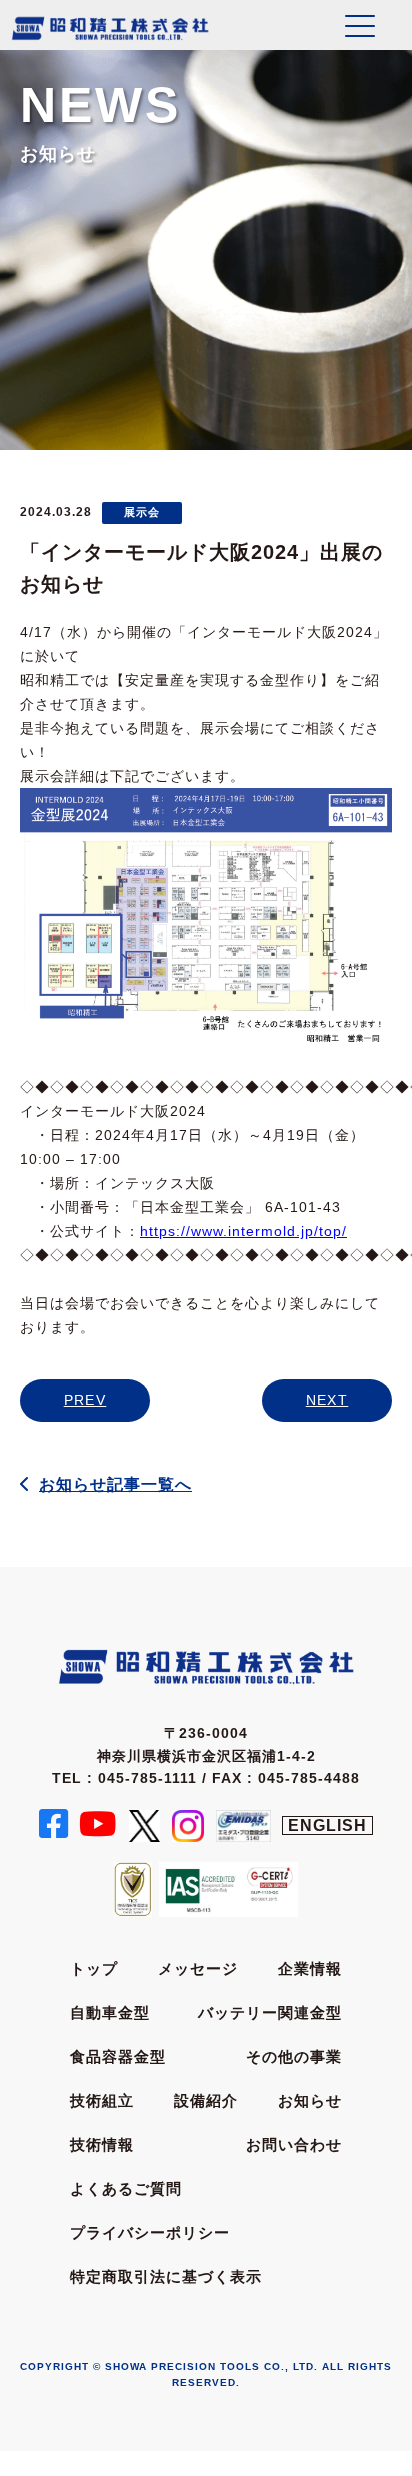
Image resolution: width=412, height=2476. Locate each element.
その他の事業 (294, 2056)
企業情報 (310, 1968)
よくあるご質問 (126, 2188)
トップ (94, 1968)
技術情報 (102, 2144)
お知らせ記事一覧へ (115, 1484)
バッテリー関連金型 (270, 2012)
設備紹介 (206, 2100)
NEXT (327, 1400)
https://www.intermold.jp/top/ (243, 1231)
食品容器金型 (118, 2056)
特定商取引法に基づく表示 (166, 2276)
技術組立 (102, 2100)
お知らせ (310, 2100)
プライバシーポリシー (150, 2232)
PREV (85, 1400)
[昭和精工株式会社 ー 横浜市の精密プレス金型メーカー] (110, 27)
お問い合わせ (294, 2144)
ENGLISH (327, 1825)
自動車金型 (110, 2012)
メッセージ (198, 1968)
